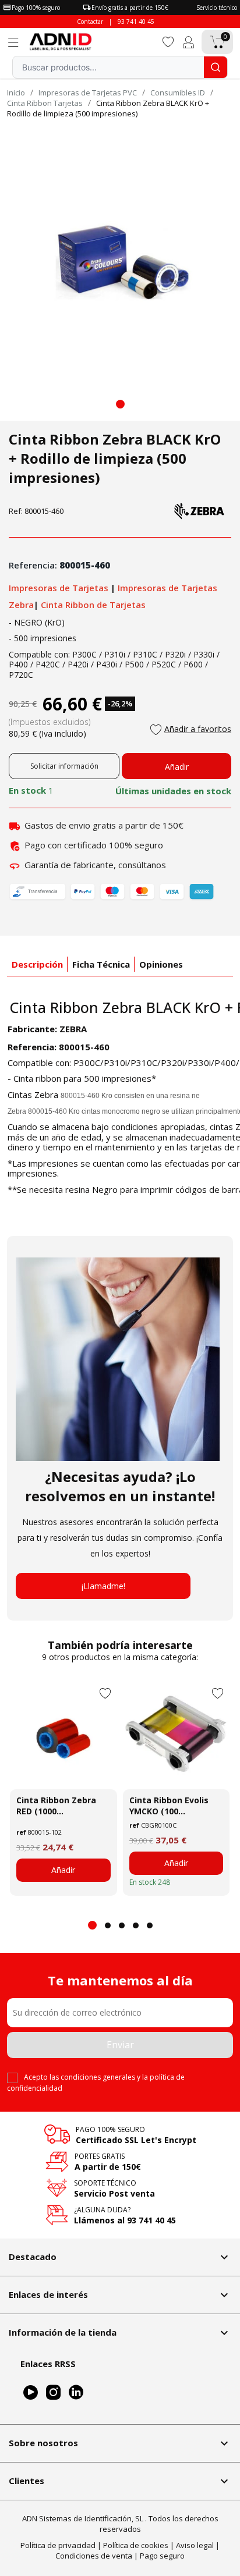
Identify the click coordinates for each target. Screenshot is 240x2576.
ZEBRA (73, 1029)
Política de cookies (136, 2545)
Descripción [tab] (37, 964)
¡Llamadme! (103, 1586)
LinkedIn (76, 2392)
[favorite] (168, 41)
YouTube (31, 2392)
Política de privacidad (58, 2545)
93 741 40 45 (136, 22)
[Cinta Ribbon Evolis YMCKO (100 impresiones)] (177, 1736)
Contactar (90, 22)
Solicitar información (64, 766)
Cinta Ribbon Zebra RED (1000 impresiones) (56, 1806)
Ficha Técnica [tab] (101, 964)
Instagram (53, 2392)
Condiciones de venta (94, 2556)
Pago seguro (162, 2556)
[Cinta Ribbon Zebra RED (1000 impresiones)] (63, 1736)
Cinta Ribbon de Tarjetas (93, 605)
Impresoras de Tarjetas (60, 588)
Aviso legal (195, 2545)
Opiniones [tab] (161, 964)
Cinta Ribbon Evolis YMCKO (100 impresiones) (169, 1806)
